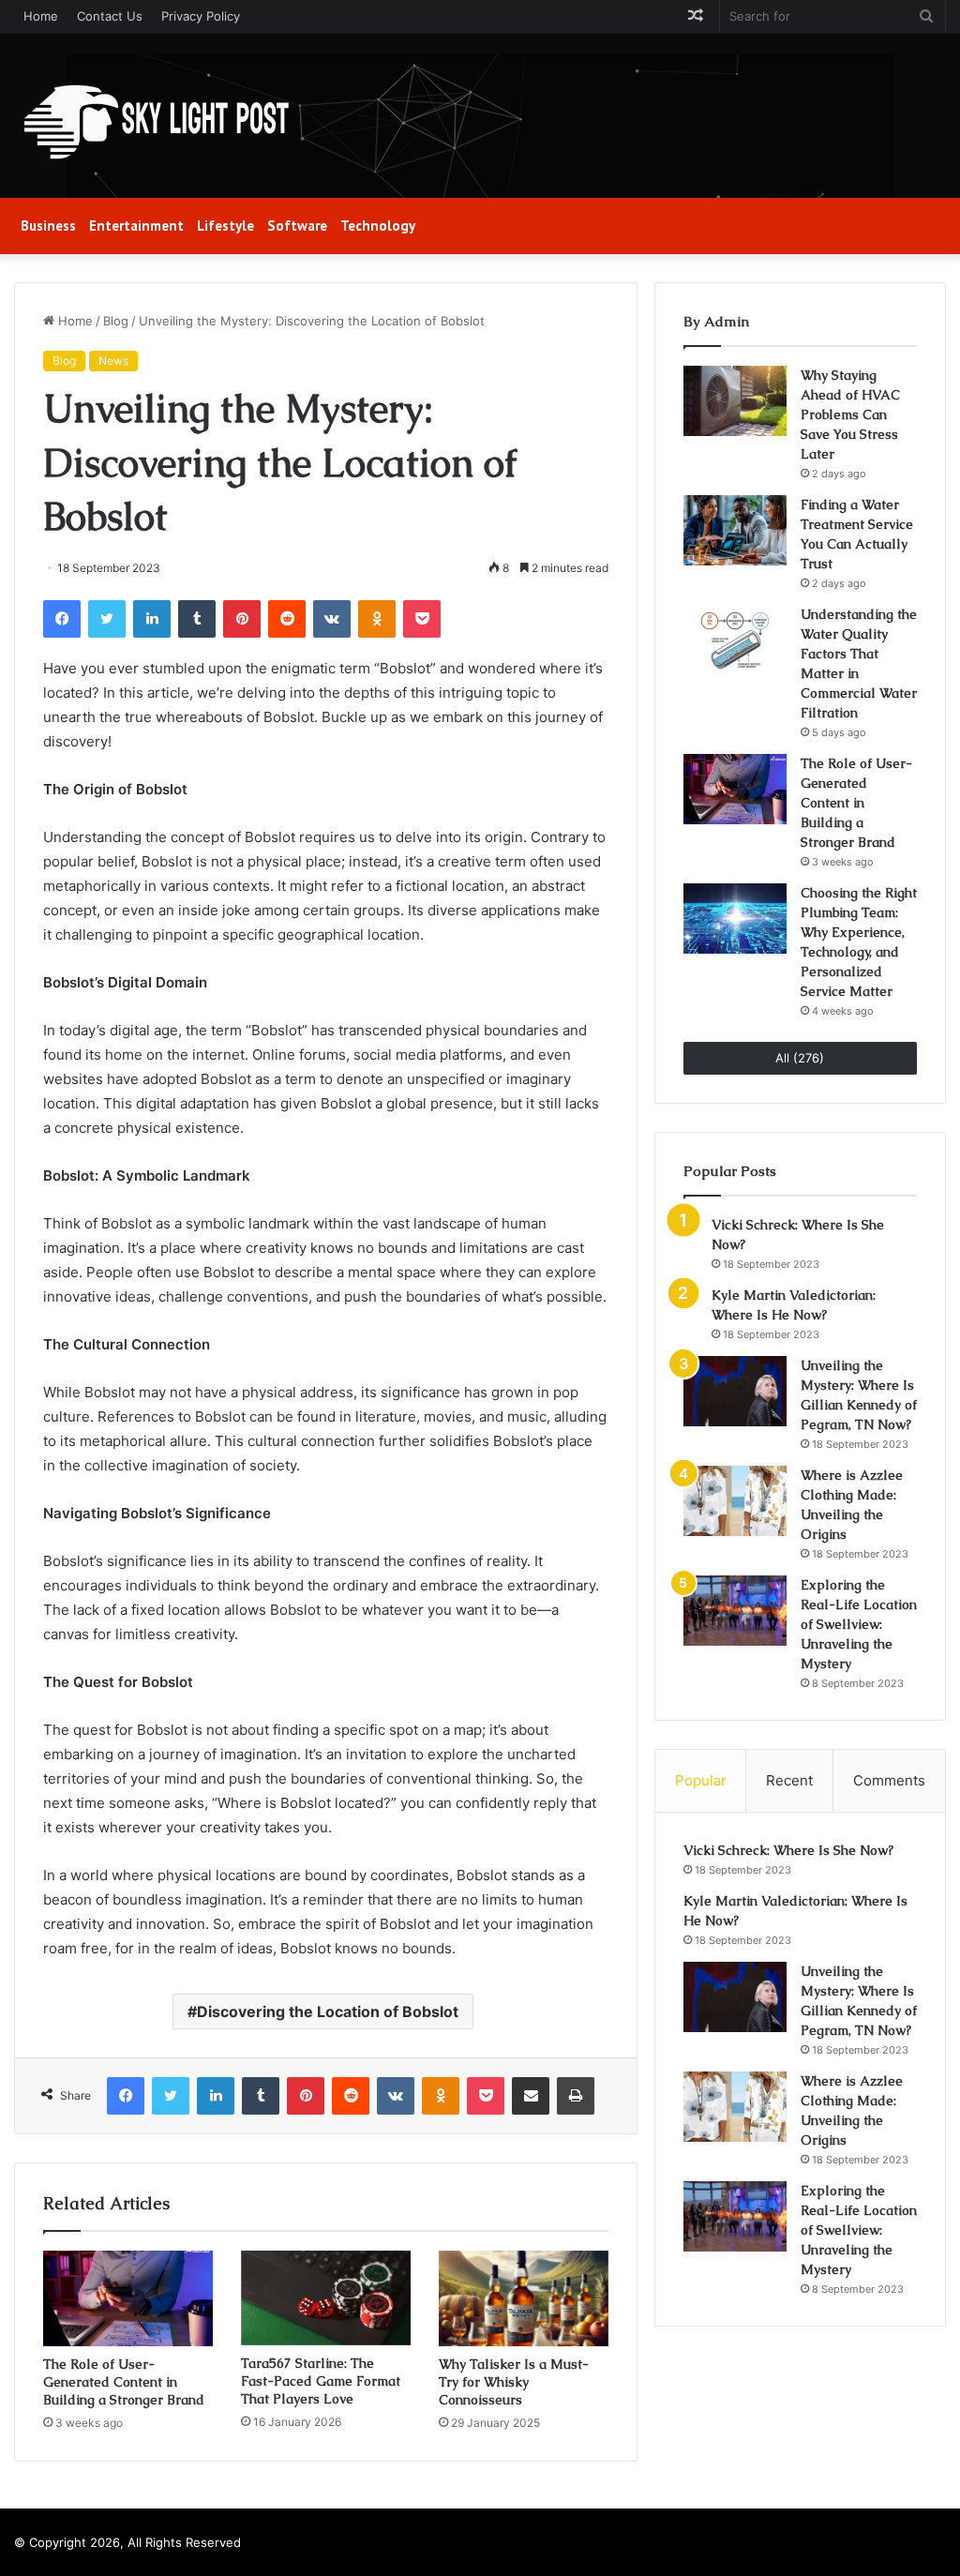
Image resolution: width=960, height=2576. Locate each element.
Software (297, 226)
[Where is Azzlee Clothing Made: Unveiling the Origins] (735, 1501)
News (113, 361)
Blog (116, 321)
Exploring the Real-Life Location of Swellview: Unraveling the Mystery (859, 1624)
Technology (378, 226)
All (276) (800, 1058)
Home (41, 16)
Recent (789, 1780)
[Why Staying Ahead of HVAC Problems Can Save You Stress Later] (735, 401)
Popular (701, 1780)
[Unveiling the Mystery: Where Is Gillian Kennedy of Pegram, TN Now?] (735, 1391)
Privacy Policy (201, 16)
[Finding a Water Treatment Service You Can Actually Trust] (735, 530)
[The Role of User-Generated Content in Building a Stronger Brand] (128, 2298)
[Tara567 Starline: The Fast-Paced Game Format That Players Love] (326, 2298)
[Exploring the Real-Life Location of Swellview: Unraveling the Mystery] (735, 1611)
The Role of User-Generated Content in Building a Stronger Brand (124, 2382)
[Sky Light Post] (155, 123)
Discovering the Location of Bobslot (328, 2011)
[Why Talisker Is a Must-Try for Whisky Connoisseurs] (524, 2298)
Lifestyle (225, 226)
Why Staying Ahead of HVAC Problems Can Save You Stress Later (850, 414)
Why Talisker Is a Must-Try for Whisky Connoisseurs (514, 2382)
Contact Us (110, 16)
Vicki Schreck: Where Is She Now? (788, 1850)
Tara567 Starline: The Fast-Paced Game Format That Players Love (321, 2381)
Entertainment (136, 226)
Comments (889, 1780)
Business (48, 226)
